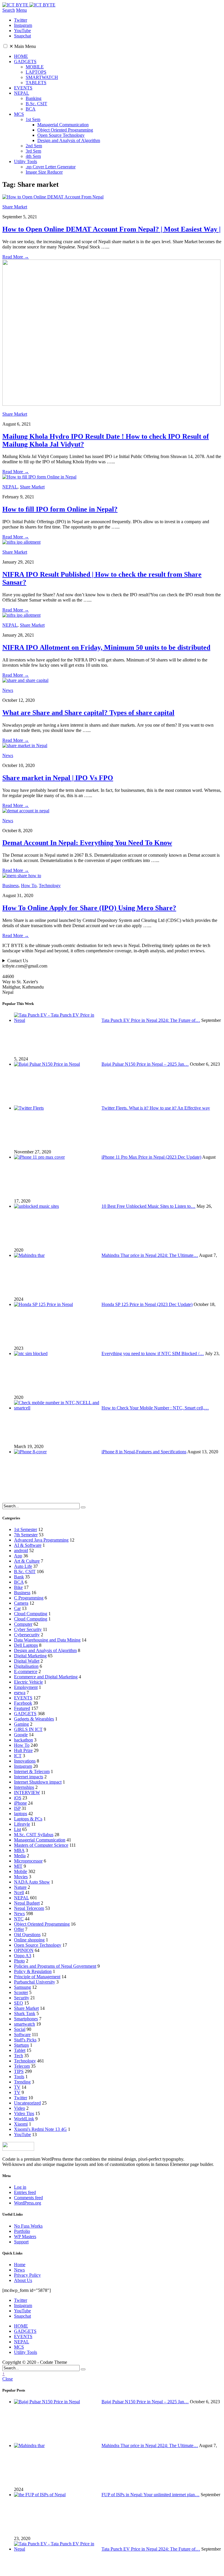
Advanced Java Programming (41, 1540)
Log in (20, 2187)
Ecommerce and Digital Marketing (46, 1677)
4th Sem (33, 156)
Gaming (21, 1724)
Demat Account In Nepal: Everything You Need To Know (87, 843)
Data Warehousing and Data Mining (47, 1640)
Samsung (22, 1987)
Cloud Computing (31, 1614)
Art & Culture (27, 1561)
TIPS (19, 2071)
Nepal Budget (27, 1903)
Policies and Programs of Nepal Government (55, 1966)
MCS (19, 114)
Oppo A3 (23, 1956)
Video (20, 2108)
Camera (21, 1603)
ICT (18, 1756)
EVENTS (23, 88)
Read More (16, 257)
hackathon (23, 1740)
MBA (19, 1850)
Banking (34, 98)
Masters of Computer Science (41, 1845)
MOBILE (35, 67)
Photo (19, 1961)
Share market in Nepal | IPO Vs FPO (58, 778)
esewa (20, 1693)
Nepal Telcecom (29, 1908)
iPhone (20, 1803)
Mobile (21, 1871)
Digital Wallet (27, 1661)
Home (20, 2265)
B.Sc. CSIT (36, 104)
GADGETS (25, 62)
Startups (21, 2045)
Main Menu (23, 46)
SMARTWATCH (42, 77)
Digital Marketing (30, 1656)
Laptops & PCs (28, 1819)
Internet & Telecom (32, 1771)
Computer (23, 1624)
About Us (23, 2280)
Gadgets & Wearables (34, 1719)
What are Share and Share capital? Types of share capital (88, 713)
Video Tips (24, 2113)
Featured (22, 1708)
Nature (20, 1887)
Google (21, 1735)
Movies (21, 1877)
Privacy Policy (27, 2275)
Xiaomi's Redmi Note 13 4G (40, 2129)
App (18, 1556)
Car (17, 1608)
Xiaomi (21, 2124)
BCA (31, 109)
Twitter (21, 2098)
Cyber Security (28, 1629)
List (17, 1829)
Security (22, 1998)
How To (29, 886)
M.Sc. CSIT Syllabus (34, 1835)
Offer (19, 1929)
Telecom (22, 2066)
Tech (19, 2056)
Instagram (23, 1766)
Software (22, 2035)
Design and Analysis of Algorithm (69, 140)
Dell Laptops (26, 1645)
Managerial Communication (63, 125)
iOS (18, 1798)
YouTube (22, 2134)
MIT (18, 1866)
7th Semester (26, 1535)
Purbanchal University (35, 1982)
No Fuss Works (28, 2226)
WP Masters (25, 2236)
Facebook (23, 1703)
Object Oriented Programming (65, 130)
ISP (17, 1808)
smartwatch (24, 2024)
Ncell (19, 1892)
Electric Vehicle (28, 1682)
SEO (19, 2003)
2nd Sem (34, 146)
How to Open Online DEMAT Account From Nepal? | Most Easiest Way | (111, 229)
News (8, 690)
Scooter (21, 1992)
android (21, 1550)
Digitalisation (26, 1666)
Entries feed (25, 2192)
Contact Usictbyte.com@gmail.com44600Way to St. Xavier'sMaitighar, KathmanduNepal (25, 976)
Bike (18, 1587)
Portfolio (22, 2231)
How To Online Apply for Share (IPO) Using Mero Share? (89, 908)
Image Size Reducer (44, 172)
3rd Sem (33, 151)
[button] (5, 46)
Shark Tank (25, 2013)
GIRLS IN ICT (28, 1729)
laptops (21, 1814)
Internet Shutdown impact (38, 1782)
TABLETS (36, 83)
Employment (26, 1687)
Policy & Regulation (33, 1971)
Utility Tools (26, 161)
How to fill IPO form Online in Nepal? (60, 509)
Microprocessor (28, 1861)
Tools (19, 2077)
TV (17, 2087)
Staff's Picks (25, 2040)
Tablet (20, 2050)
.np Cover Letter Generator (51, 167)
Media (20, 1856)
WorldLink (24, 2119)
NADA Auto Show (32, 1882)
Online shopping (29, 1940)
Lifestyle (22, 1824)
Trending (22, 2082)
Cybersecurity (27, 1635)
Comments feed (28, 2198)
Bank (19, 1577)
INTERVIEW (27, 1793)
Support (21, 2242)
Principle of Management (37, 1977)
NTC (19, 1919)
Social (20, 2029)
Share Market (15, 207)
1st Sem (33, 119)
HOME (21, 56)
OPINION (24, 1950)
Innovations (25, 1761)
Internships (24, 1787)
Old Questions (27, 1935)
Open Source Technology (61, 135)
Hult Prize (23, 1750)
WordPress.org (28, 2203)
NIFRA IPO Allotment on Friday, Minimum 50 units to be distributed (106, 647)
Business (10, 886)
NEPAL (22, 93)
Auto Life (23, 1566)
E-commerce (26, 1671)
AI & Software (28, 1545)
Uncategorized (27, 2103)
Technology (50, 886)
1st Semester (26, 1529)
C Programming (29, 1598)
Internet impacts (29, 1777)
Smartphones (26, 2019)
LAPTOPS (36, 72)
